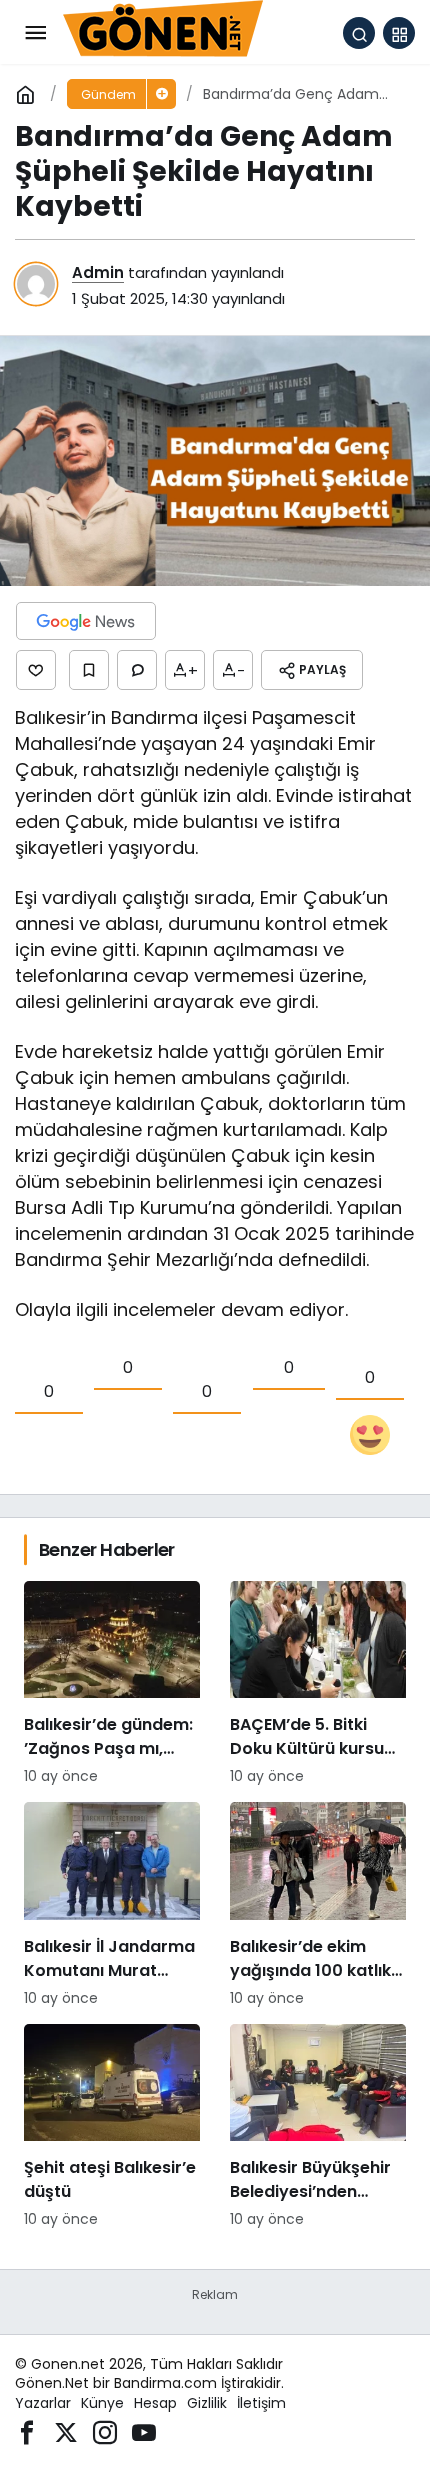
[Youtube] (144, 2431)
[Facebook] (27, 2431)
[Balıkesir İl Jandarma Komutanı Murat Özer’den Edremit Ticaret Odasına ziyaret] (112, 1905)
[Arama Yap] (359, 33)
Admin (98, 272)
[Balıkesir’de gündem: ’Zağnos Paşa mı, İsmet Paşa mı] (112, 1684)
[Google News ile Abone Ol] (86, 621)
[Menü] (35, 33)
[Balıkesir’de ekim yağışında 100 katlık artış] (318, 1905)
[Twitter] (66, 2431)
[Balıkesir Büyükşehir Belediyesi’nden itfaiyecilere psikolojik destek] (318, 2127)
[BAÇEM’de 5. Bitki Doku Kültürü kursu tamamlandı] (318, 1684)
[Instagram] (105, 2431)
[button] (399, 33)
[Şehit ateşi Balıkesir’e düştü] (112, 2127)
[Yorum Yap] (137, 670)
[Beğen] (36, 670)
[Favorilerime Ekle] (89, 670)
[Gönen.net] (163, 31)
